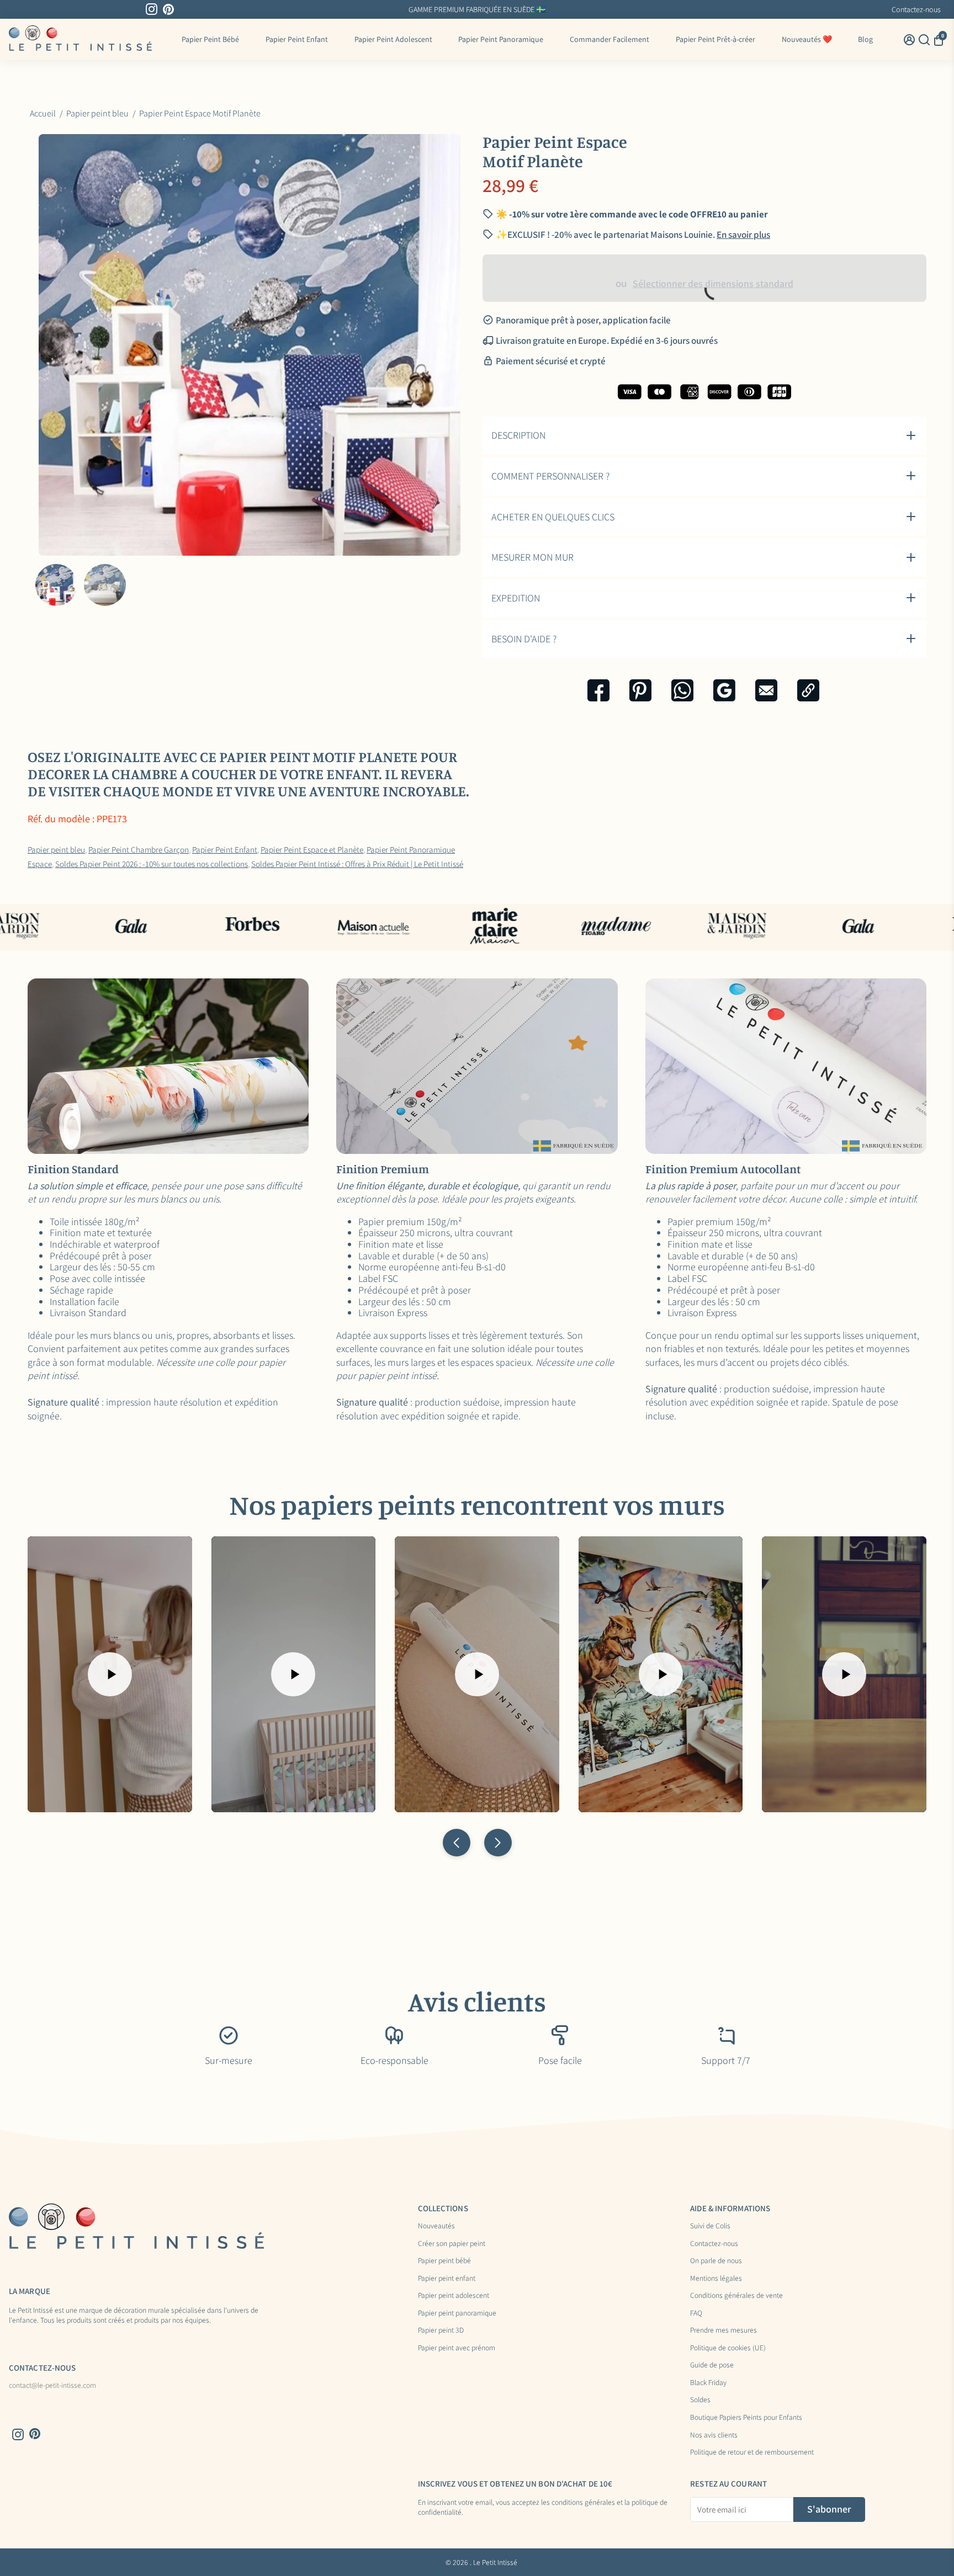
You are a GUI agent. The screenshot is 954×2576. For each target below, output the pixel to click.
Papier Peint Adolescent (393, 39)
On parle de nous (716, 2261)
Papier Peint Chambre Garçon (139, 849)
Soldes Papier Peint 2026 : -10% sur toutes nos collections (152, 864)
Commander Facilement (609, 39)
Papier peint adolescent (454, 2296)
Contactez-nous (916, 9)
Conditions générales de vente (736, 2296)
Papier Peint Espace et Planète (312, 849)
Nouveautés (436, 2226)
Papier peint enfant (447, 2279)
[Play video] (110, 1674)
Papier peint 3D (441, 2330)
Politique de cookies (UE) (728, 2348)
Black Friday (708, 2383)
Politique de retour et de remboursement (752, 2452)
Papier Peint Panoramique (501, 39)
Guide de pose (712, 2365)
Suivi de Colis (710, 2226)
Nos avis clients (714, 2435)
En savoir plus (566, 9)
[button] (457, 1843)
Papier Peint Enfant (297, 39)
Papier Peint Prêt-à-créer (715, 39)
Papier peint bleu (56, 849)
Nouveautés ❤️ (807, 39)
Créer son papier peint (452, 2244)
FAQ (696, 2313)
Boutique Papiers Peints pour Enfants (746, 2418)
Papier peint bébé (444, 2261)
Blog (865, 39)
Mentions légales (716, 2279)
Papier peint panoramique (457, 2313)
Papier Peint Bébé (210, 39)
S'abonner (829, 2509)
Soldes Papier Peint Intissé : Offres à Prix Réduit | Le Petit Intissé (357, 864)
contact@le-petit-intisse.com (52, 2386)
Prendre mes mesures (724, 2330)
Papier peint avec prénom (457, 2348)
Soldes (700, 2400)
